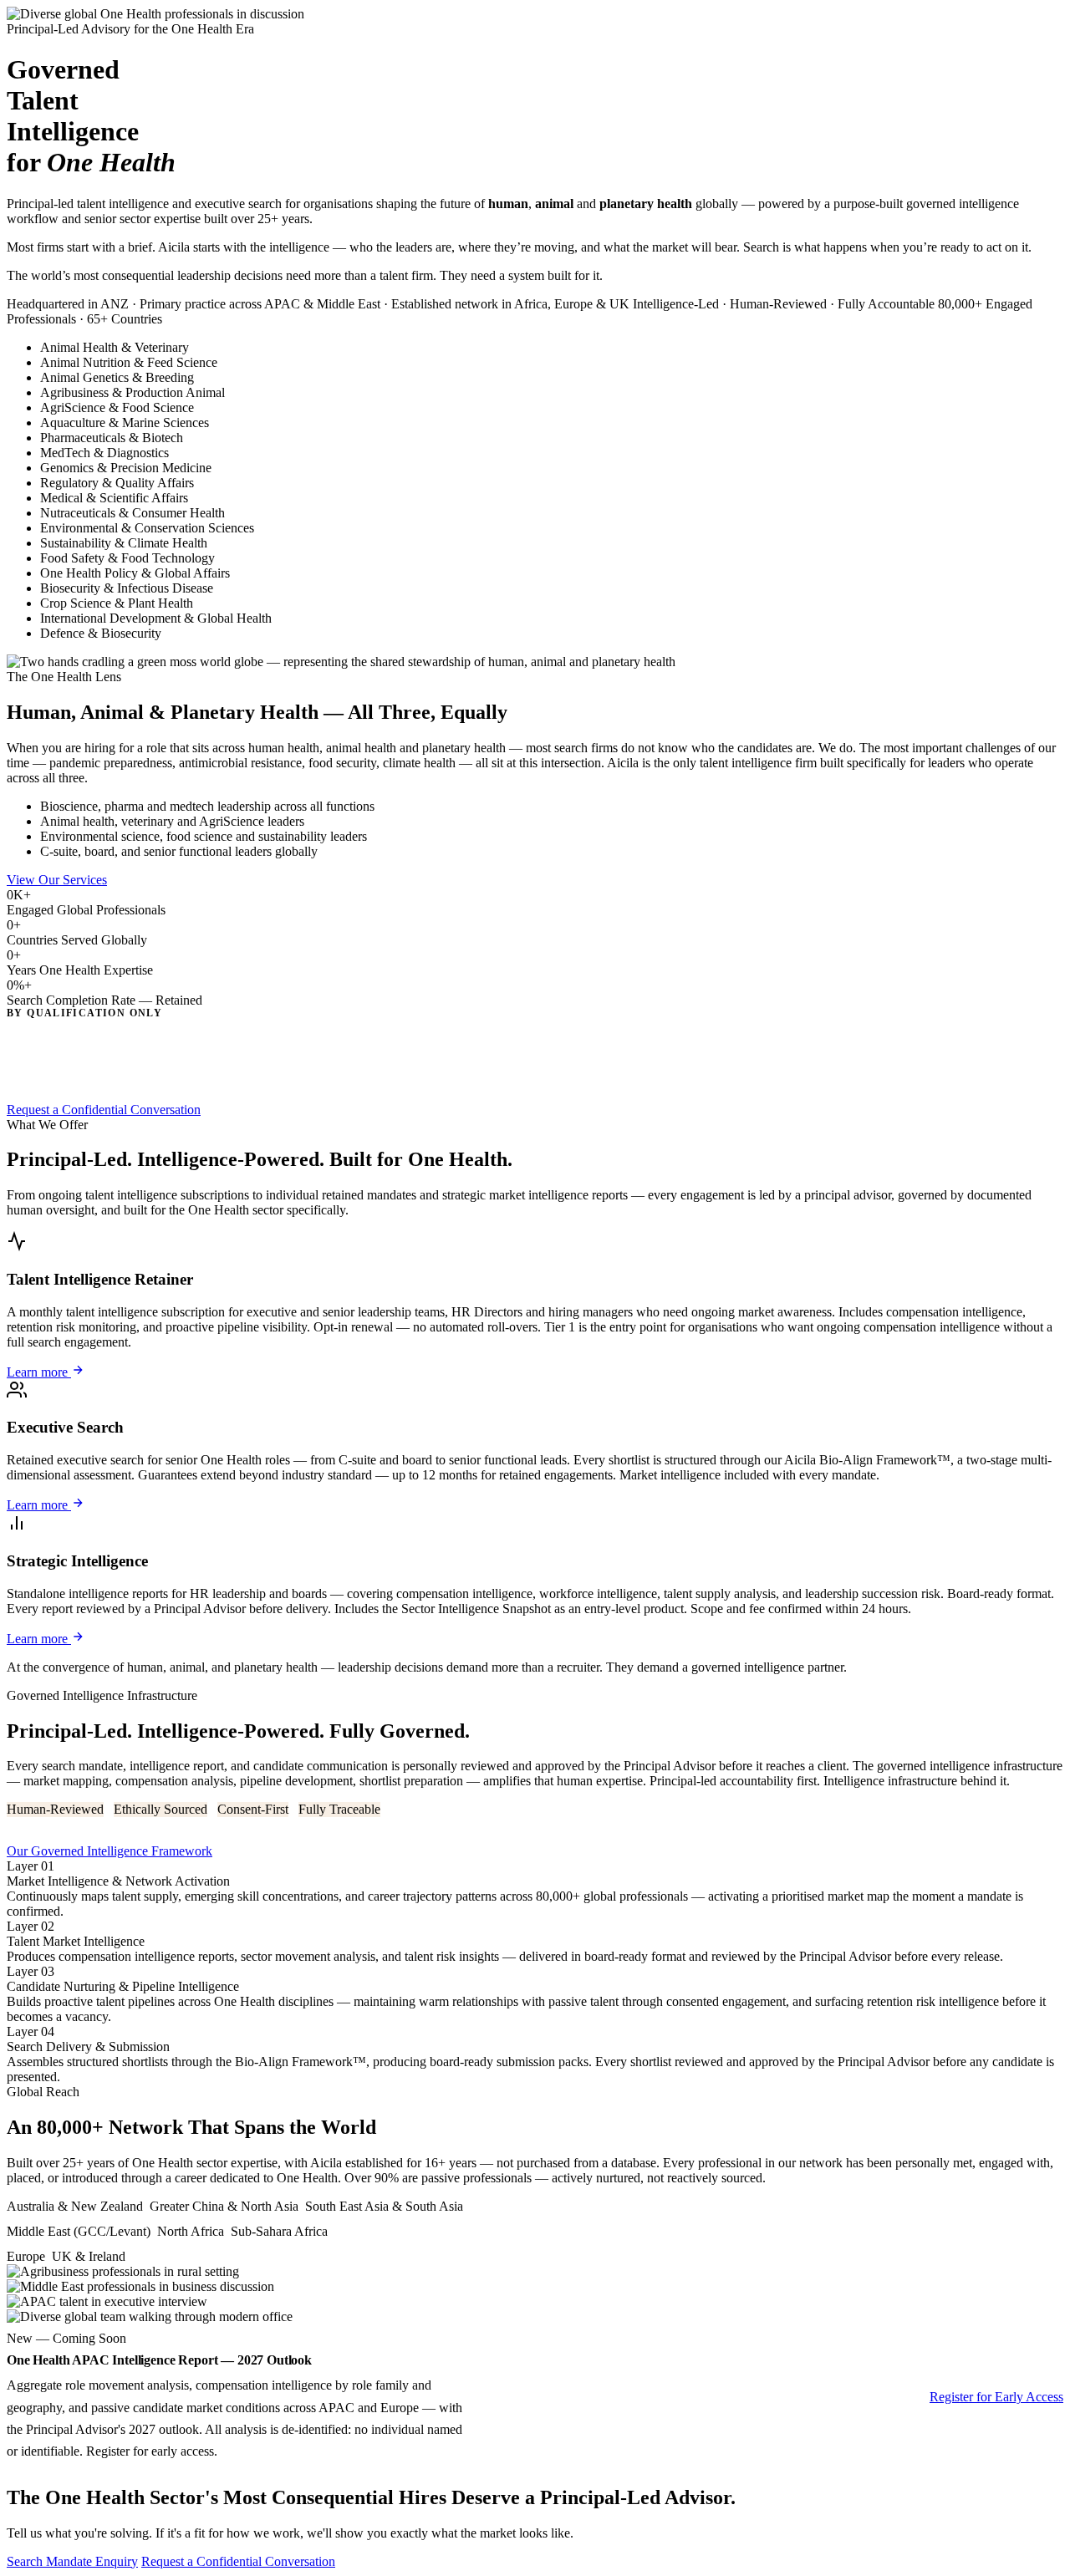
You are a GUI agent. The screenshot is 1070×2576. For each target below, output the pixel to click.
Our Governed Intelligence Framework (110, 1851)
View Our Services (57, 880)
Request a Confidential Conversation (104, 1110)
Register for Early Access (996, 2397)
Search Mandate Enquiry (72, 2561)
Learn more (39, 1372)
